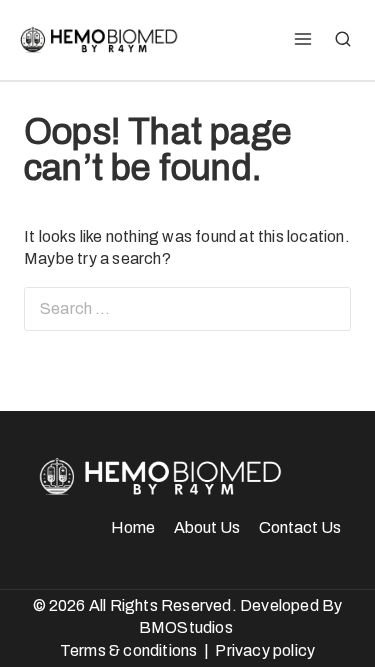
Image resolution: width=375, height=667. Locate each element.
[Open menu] (302, 40)
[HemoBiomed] (97, 40)
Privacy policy (265, 650)
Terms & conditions (129, 650)
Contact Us (300, 527)
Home (133, 527)
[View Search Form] (343, 40)
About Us (207, 527)
